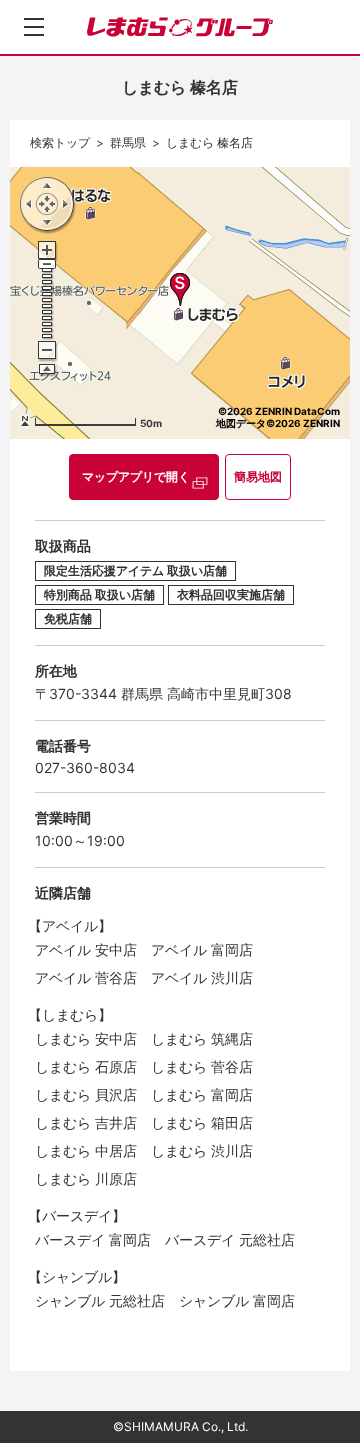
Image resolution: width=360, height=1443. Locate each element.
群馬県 (128, 142)
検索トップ (60, 142)
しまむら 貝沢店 (86, 1094)
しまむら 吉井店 (86, 1122)
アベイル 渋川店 (202, 977)
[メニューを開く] (34, 27)
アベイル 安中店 (86, 949)
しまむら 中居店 (86, 1150)
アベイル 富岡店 (202, 949)
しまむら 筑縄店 (202, 1038)
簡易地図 (258, 476)
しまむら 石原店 (86, 1066)
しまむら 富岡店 (202, 1094)
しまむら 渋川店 (202, 1150)
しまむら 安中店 (86, 1038)
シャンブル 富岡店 (237, 1300)
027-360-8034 (85, 767)
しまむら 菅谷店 (202, 1066)
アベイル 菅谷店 (86, 977)
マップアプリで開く (136, 476)
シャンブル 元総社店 (100, 1300)
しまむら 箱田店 (202, 1122)
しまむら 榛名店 (209, 142)
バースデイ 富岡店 (93, 1239)
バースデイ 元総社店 (230, 1239)
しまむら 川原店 (86, 1178)
